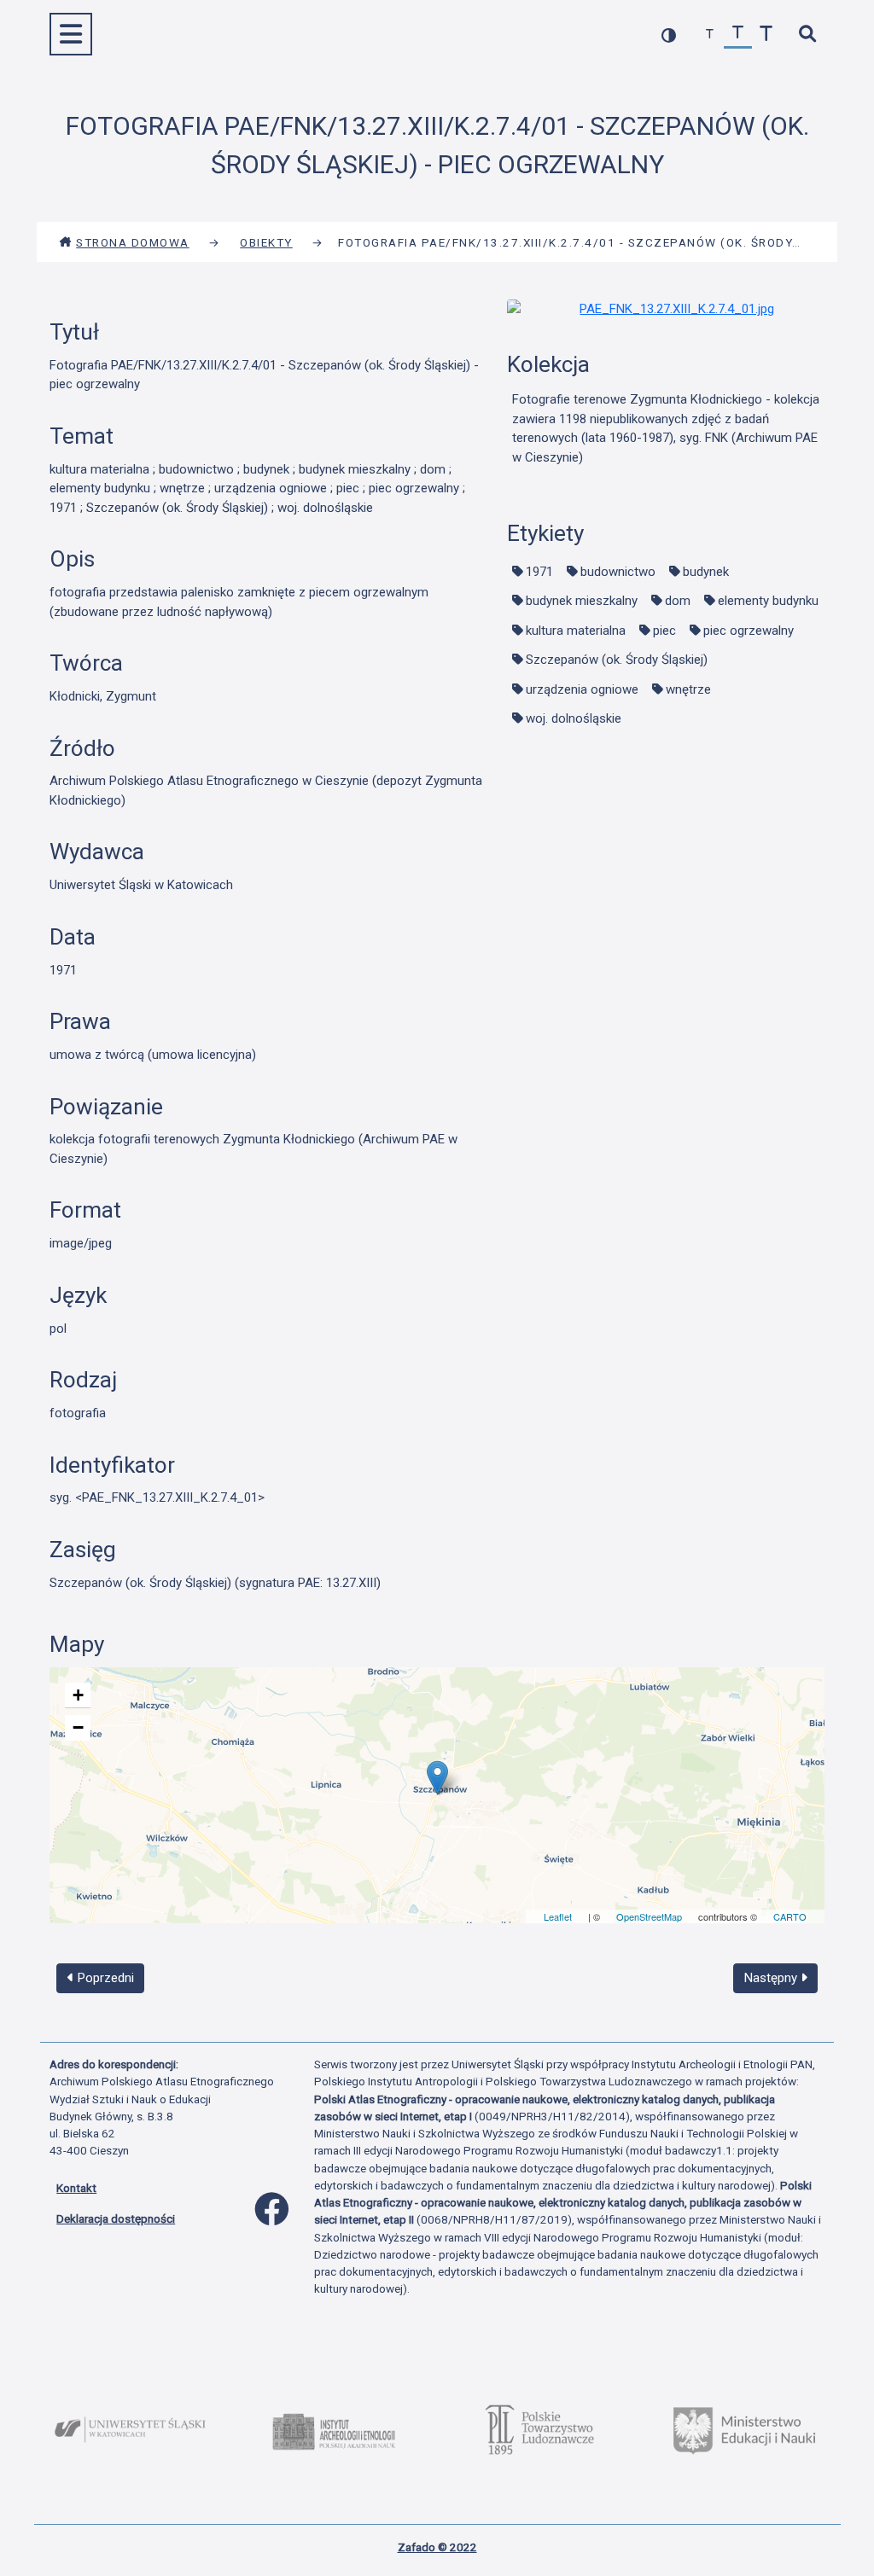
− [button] (78, 1727)
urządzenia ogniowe (582, 689)
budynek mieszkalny (582, 601)
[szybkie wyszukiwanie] (807, 35)
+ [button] (78, 1695)
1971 (539, 572)
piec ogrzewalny (749, 631)
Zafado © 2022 (437, 2547)
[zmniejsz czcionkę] (710, 35)
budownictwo (618, 572)
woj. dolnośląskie (574, 718)
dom (678, 601)
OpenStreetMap (649, 1916)
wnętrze (688, 689)
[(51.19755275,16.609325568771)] (437, 1778)
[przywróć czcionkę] (738, 35)
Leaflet (558, 1916)
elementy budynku (768, 601)
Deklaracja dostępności (116, 2218)
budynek (706, 572)
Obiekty (266, 242)
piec (664, 631)
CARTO (790, 1916)
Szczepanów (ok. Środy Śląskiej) (617, 660)
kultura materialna (576, 631)
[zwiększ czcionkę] (766, 35)
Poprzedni (104, 1978)
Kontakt (76, 2188)
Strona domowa (133, 242)
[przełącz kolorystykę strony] (669, 35)
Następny (772, 1978)
